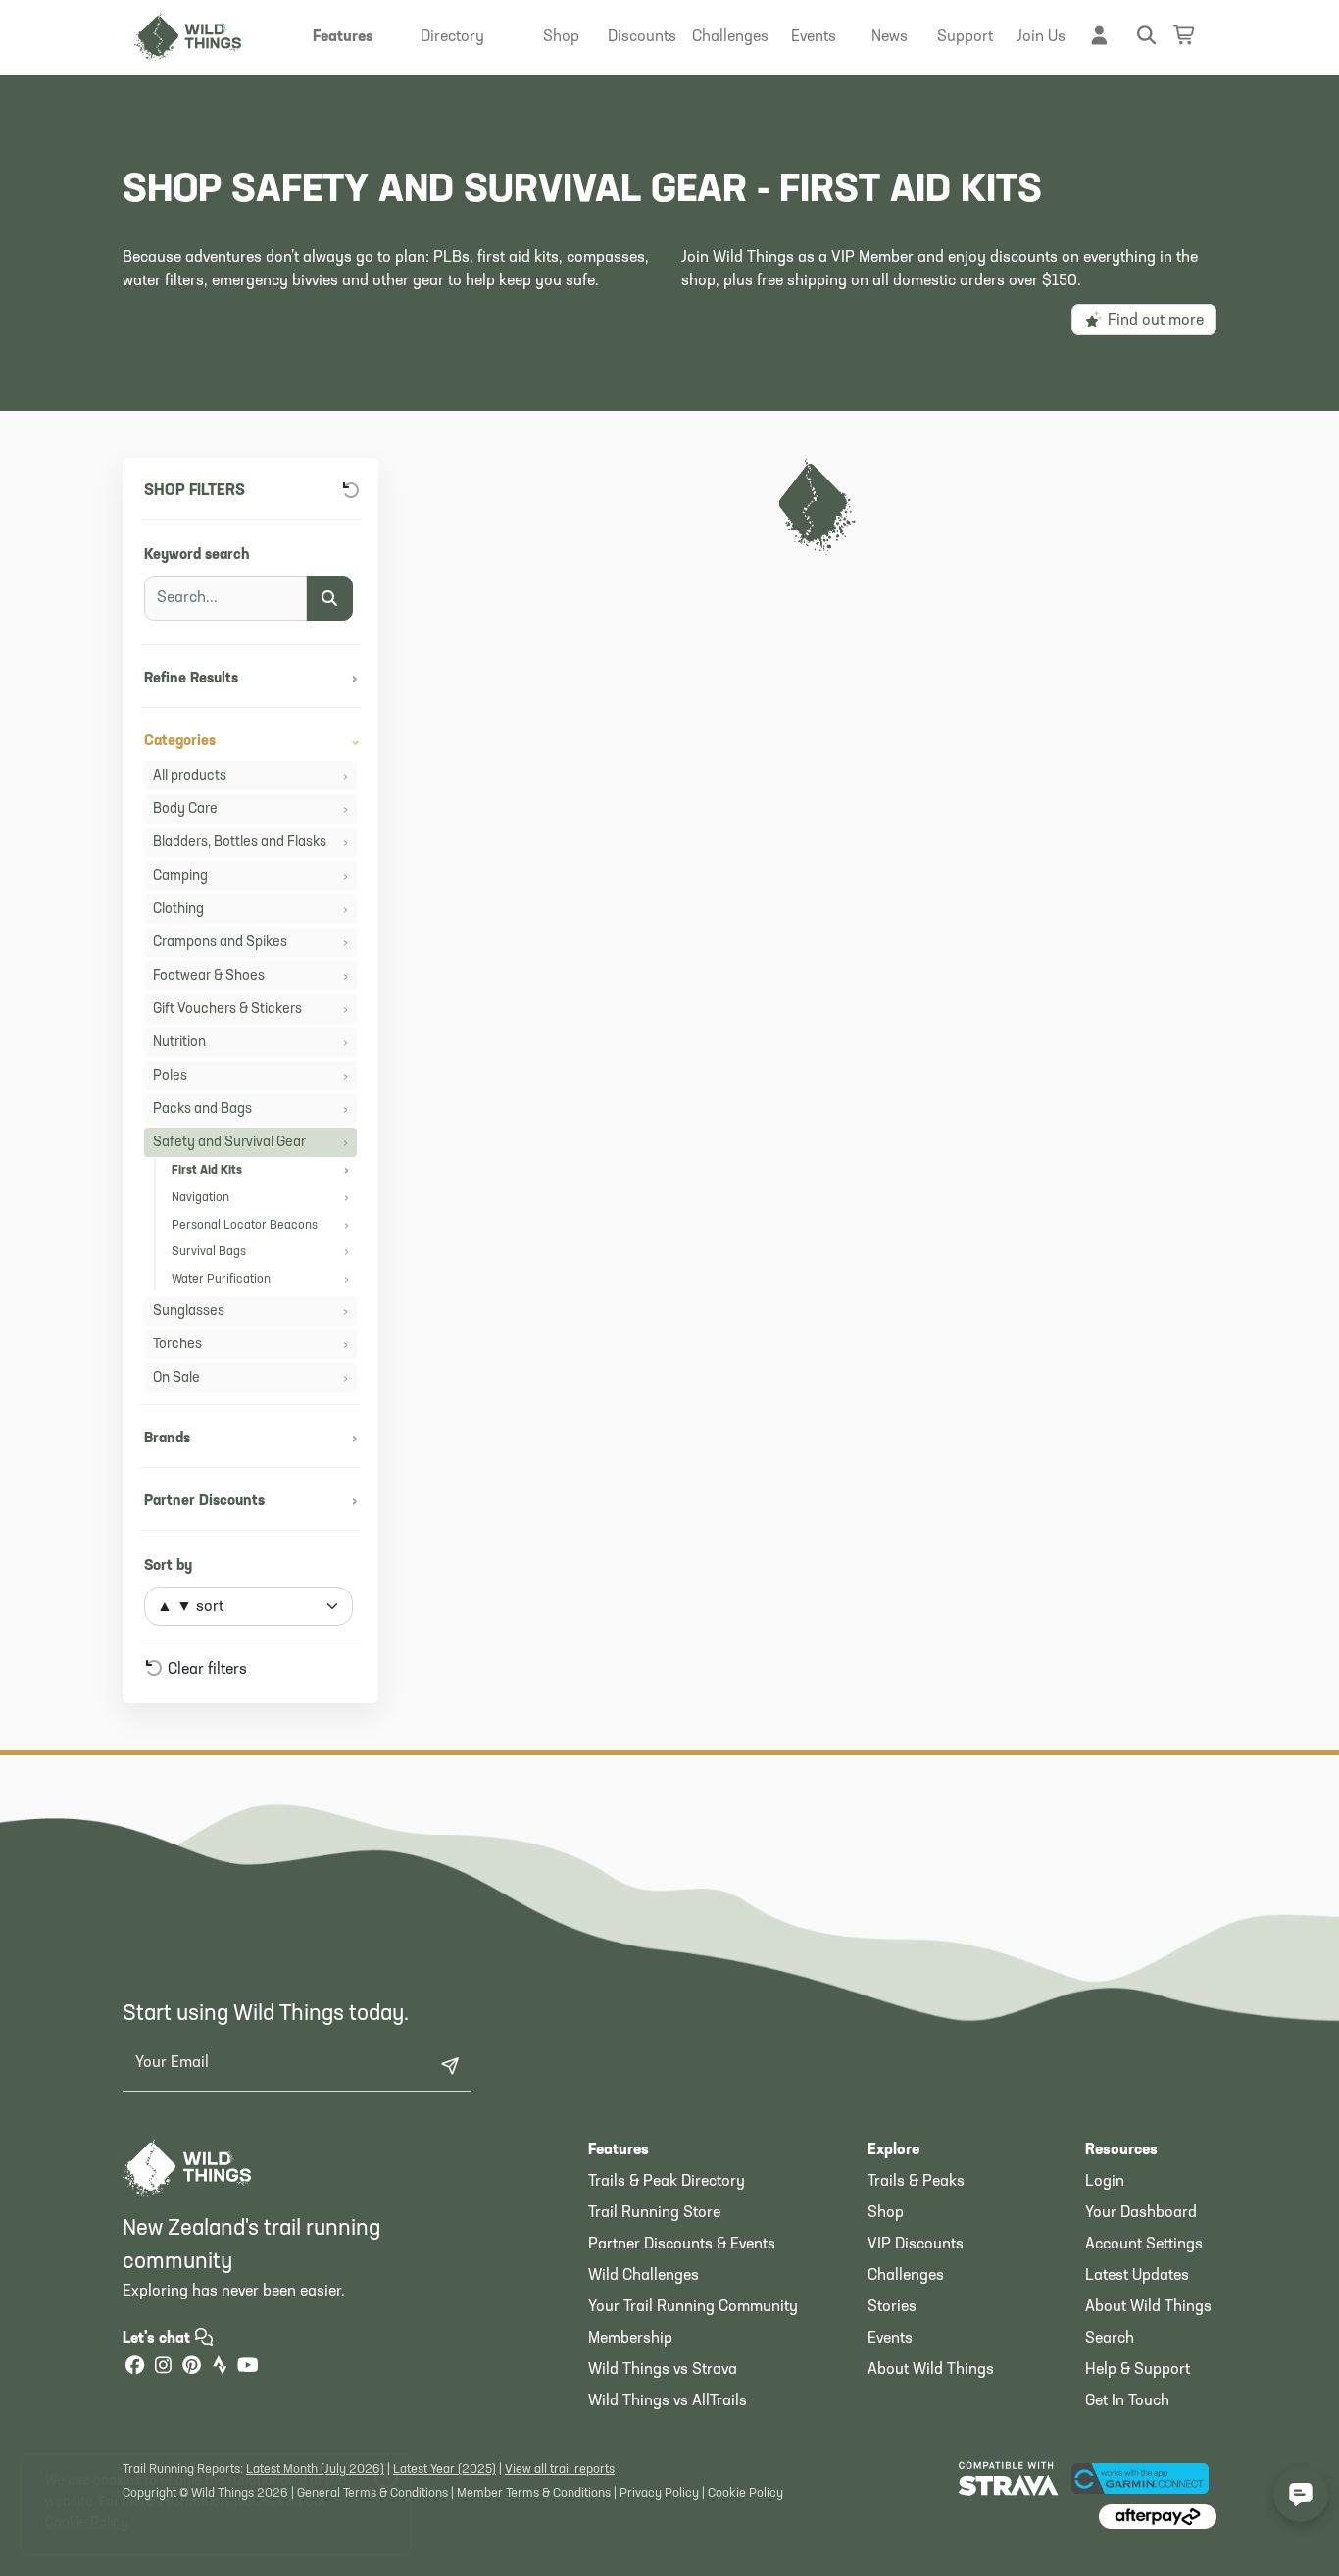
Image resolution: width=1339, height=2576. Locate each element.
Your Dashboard (1141, 2213)
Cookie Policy (745, 2493)
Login (1105, 2182)
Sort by (168, 1566)
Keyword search (197, 556)
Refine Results (250, 679)
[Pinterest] (191, 2368)
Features (619, 2150)
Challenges (906, 2276)
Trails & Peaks (916, 2182)
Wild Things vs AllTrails (668, 2401)
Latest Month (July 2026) (315, 2470)
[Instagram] (163, 2368)
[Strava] (220, 2368)
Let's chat (158, 2339)
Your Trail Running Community (693, 2307)
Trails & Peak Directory (667, 2182)
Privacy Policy (659, 2493)
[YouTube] (248, 2368)
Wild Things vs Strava (663, 2370)
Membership (630, 2339)
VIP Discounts (916, 2245)
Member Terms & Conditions (534, 2493)
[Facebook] (134, 2368)
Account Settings (1144, 2245)
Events (890, 2339)
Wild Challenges (644, 2276)
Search (1110, 2339)
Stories (892, 2307)
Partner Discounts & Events (682, 2245)
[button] (343, 37)
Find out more (1154, 321)
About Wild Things (931, 2370)
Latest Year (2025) (445, 2470)
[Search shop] (329, 598)
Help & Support (1138, 2370)
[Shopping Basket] (1185, 35)
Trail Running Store (654, 2213)
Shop (886, 2213)
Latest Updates (1137, 2276)
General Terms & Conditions (372, 2493)
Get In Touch (1127, 2401)
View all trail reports (560, 2470)
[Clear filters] (351, 491)
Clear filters (205, 1670)
